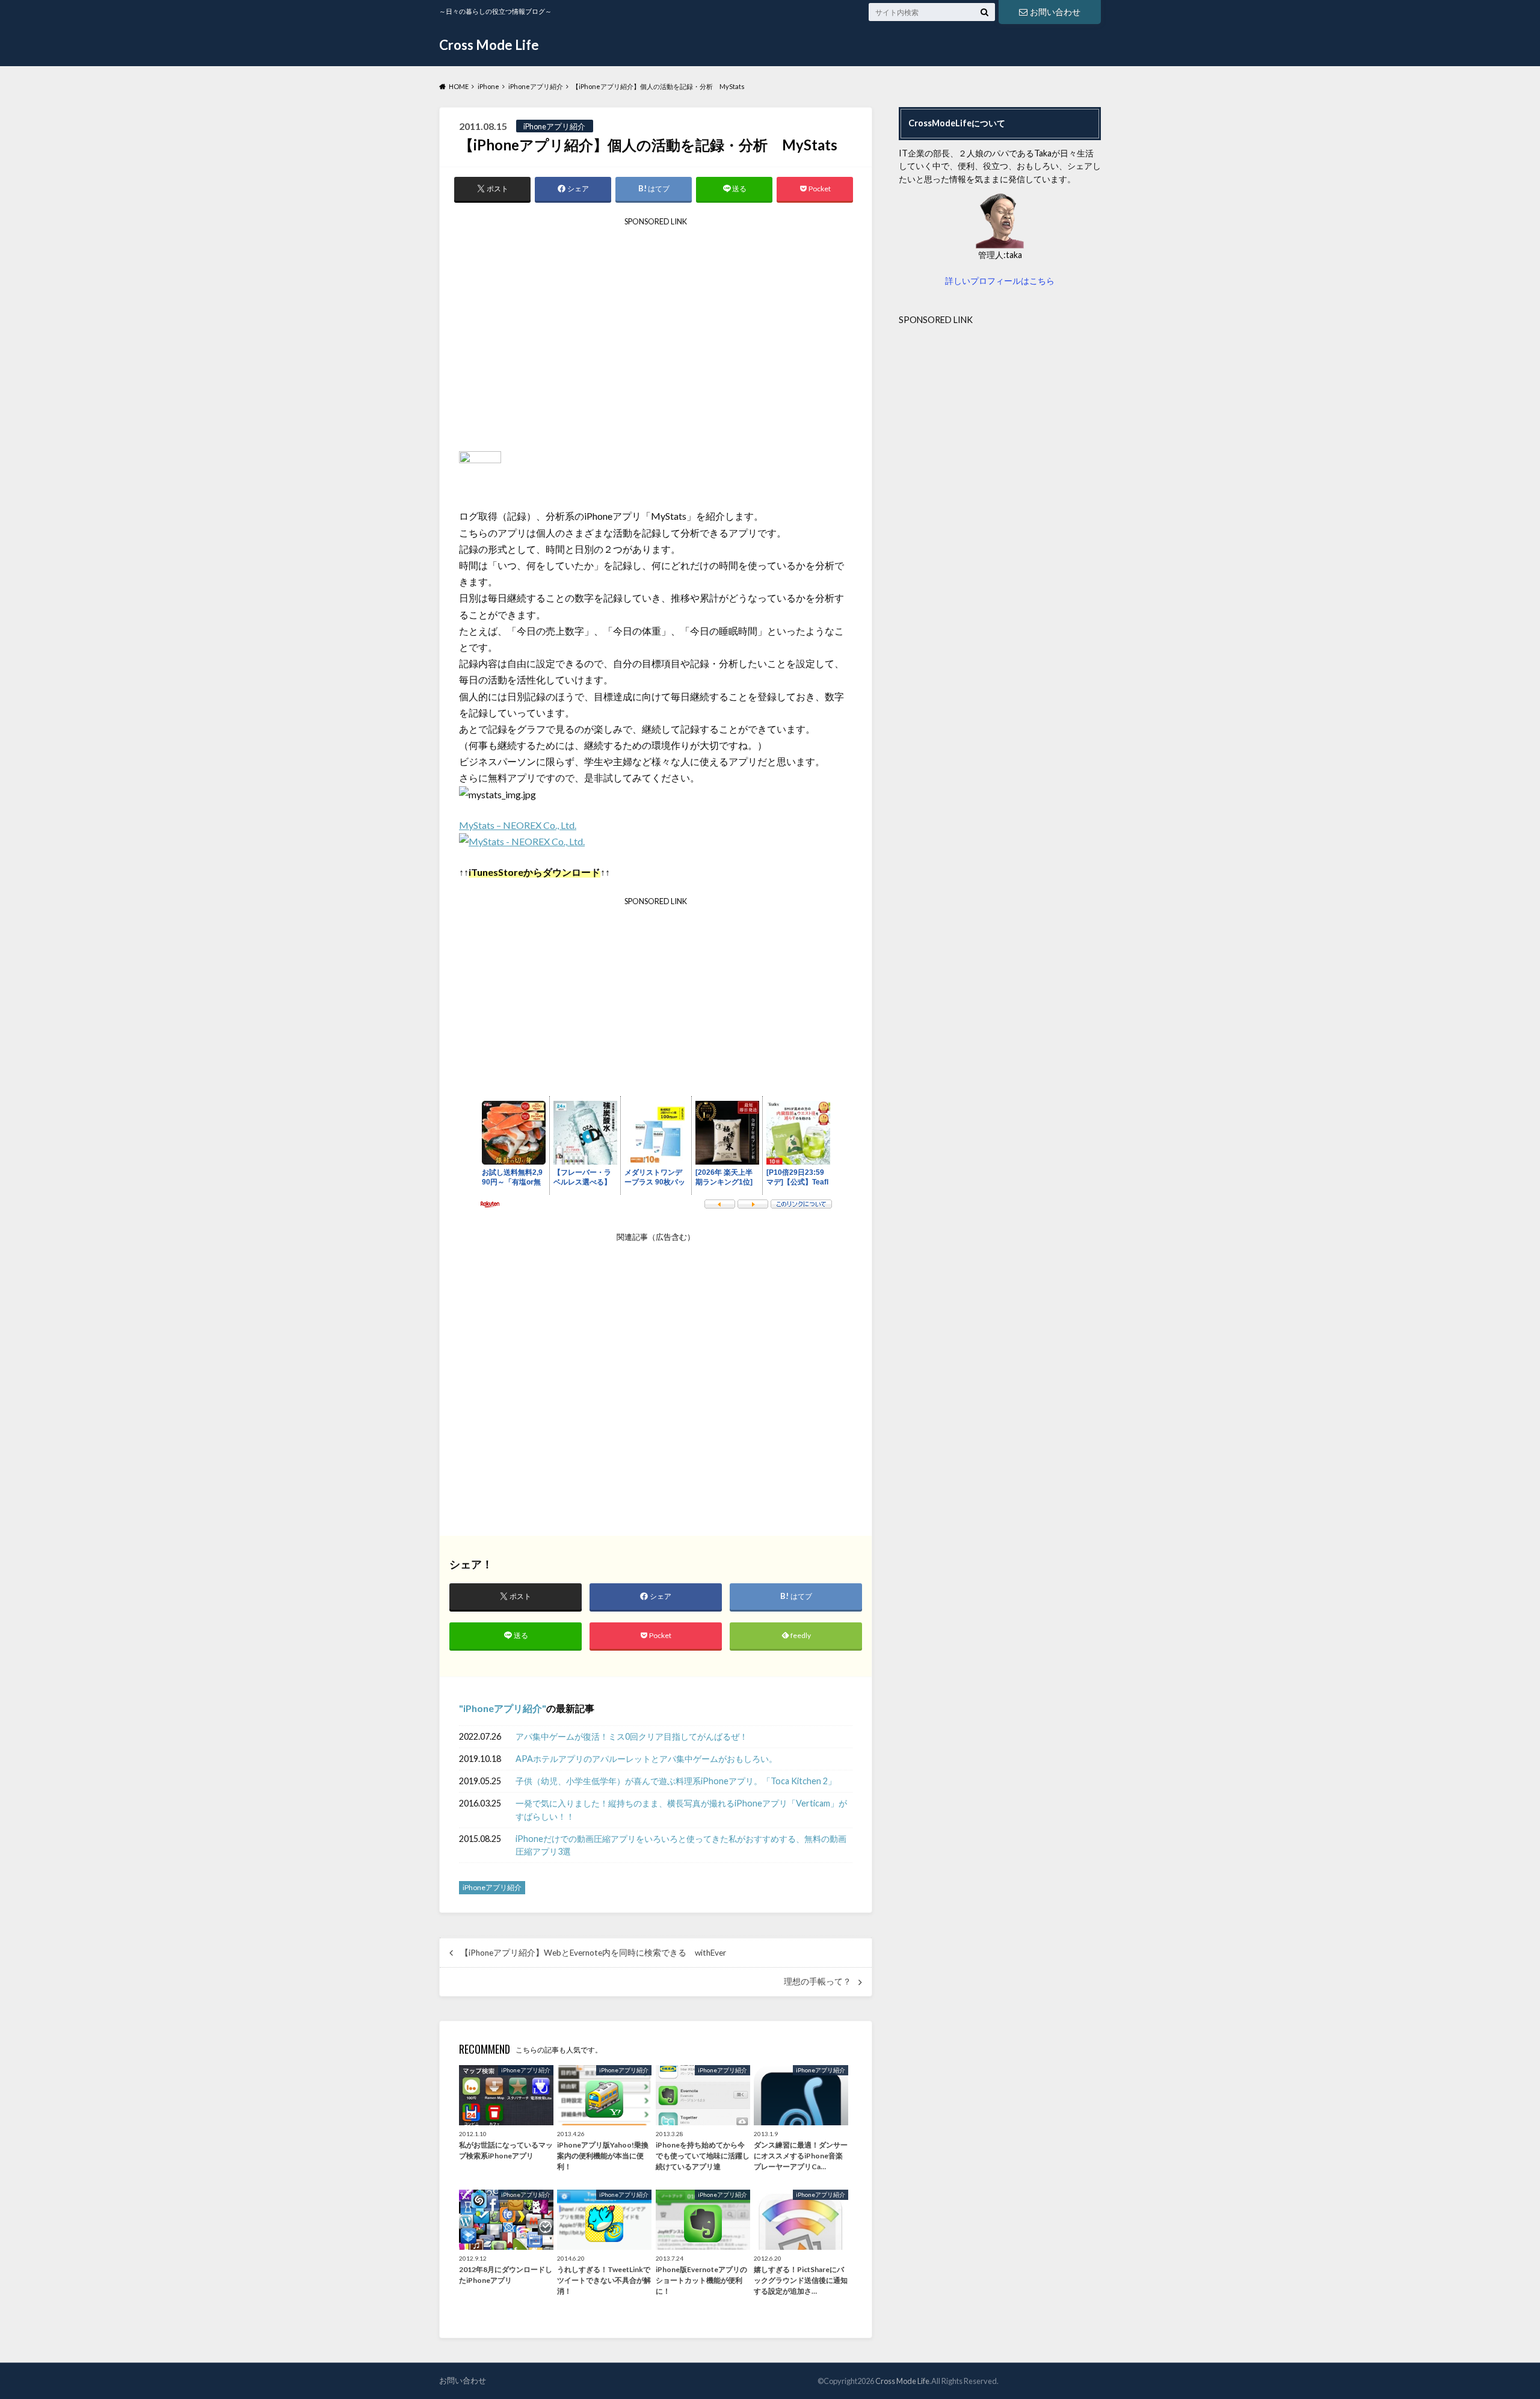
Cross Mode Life (489, 45)
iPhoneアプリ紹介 (503, 1708)
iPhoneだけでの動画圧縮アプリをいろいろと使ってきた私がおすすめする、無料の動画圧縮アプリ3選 (681, 1845)
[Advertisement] (656, 339)
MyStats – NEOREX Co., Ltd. (518, 825)
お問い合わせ (1055, 12)
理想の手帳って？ (818, 1982)
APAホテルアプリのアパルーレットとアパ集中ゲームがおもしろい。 (646, 1759)
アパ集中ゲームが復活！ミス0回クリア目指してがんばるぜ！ (632, 1736)
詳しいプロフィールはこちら (1000, 281)
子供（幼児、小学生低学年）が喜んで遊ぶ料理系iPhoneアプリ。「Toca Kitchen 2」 (676, 1781)
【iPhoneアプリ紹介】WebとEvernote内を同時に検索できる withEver (593, 1953)
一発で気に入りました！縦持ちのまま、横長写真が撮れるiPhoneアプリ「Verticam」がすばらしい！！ (681, 1810)
